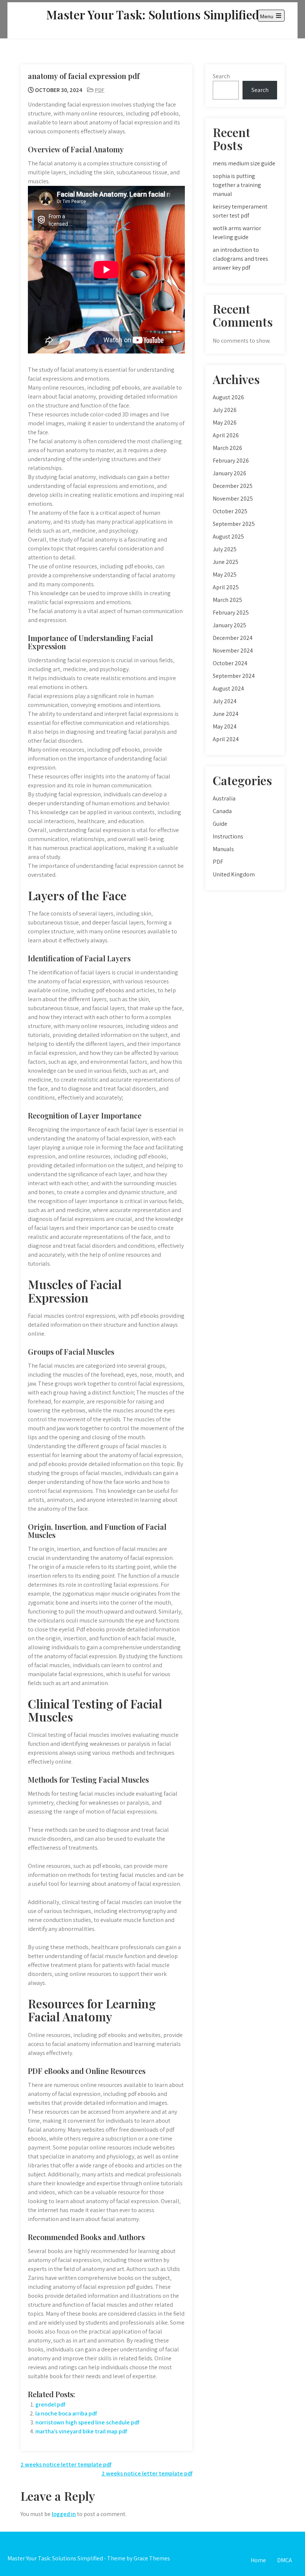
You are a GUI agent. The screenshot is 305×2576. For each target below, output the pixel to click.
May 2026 (225, 423)
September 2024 (234, 676)
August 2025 (228, 537)
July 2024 (225, 701)
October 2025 (230, 511)
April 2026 (226, 435)
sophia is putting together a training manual (237, 185)
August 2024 (228, 689)
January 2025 (229, 625)
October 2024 (230, 663)
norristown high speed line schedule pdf (87, 2422)
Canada (222, 811)
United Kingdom (234, 874)
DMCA (285, 2560)
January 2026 (229, 473)
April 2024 (226, 739)
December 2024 (233, 638)
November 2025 (233, 499)
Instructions (228, 836)
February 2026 (231, 461)
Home (258, 2560)
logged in (64, 2514)
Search (221, 76)
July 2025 (225, 549)
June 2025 (226, 562)
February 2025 (231, 613)
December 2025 (233, 486)
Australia (224, 798)
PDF (100, 90)
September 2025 (234, 524)
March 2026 (227, 448)
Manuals (223, 849)
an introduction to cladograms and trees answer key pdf (240, 259)
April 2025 (226, 587)
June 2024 (226, 714)
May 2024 (225, 727)
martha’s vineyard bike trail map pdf (81, 2431)
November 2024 (233, 651)
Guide (220, 824)
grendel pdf (50, 2404)
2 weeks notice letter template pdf (66, 2464)
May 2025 (225, 575)
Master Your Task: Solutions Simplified (153, 14)
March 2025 (227, 600)
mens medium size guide (244, 163)
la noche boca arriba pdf (66, 2413)
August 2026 (228, 397)
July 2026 (225, 410)
